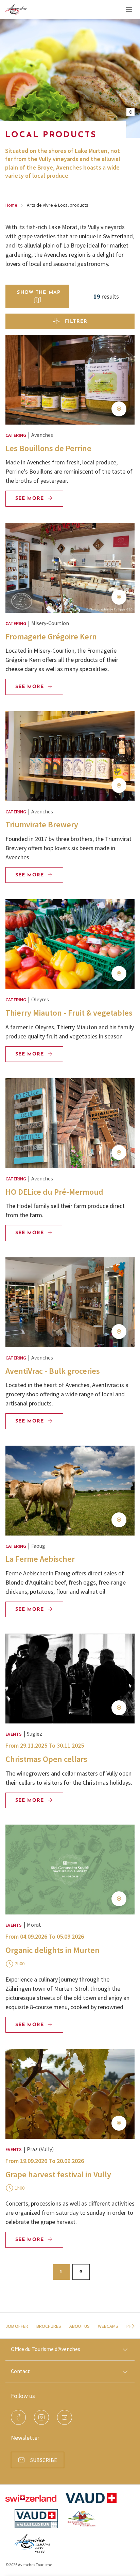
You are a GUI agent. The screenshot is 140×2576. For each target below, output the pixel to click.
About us (80, 2326)
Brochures (49, 2326)
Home (11, 205)
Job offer (17, 2326)
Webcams (108, 2326)
